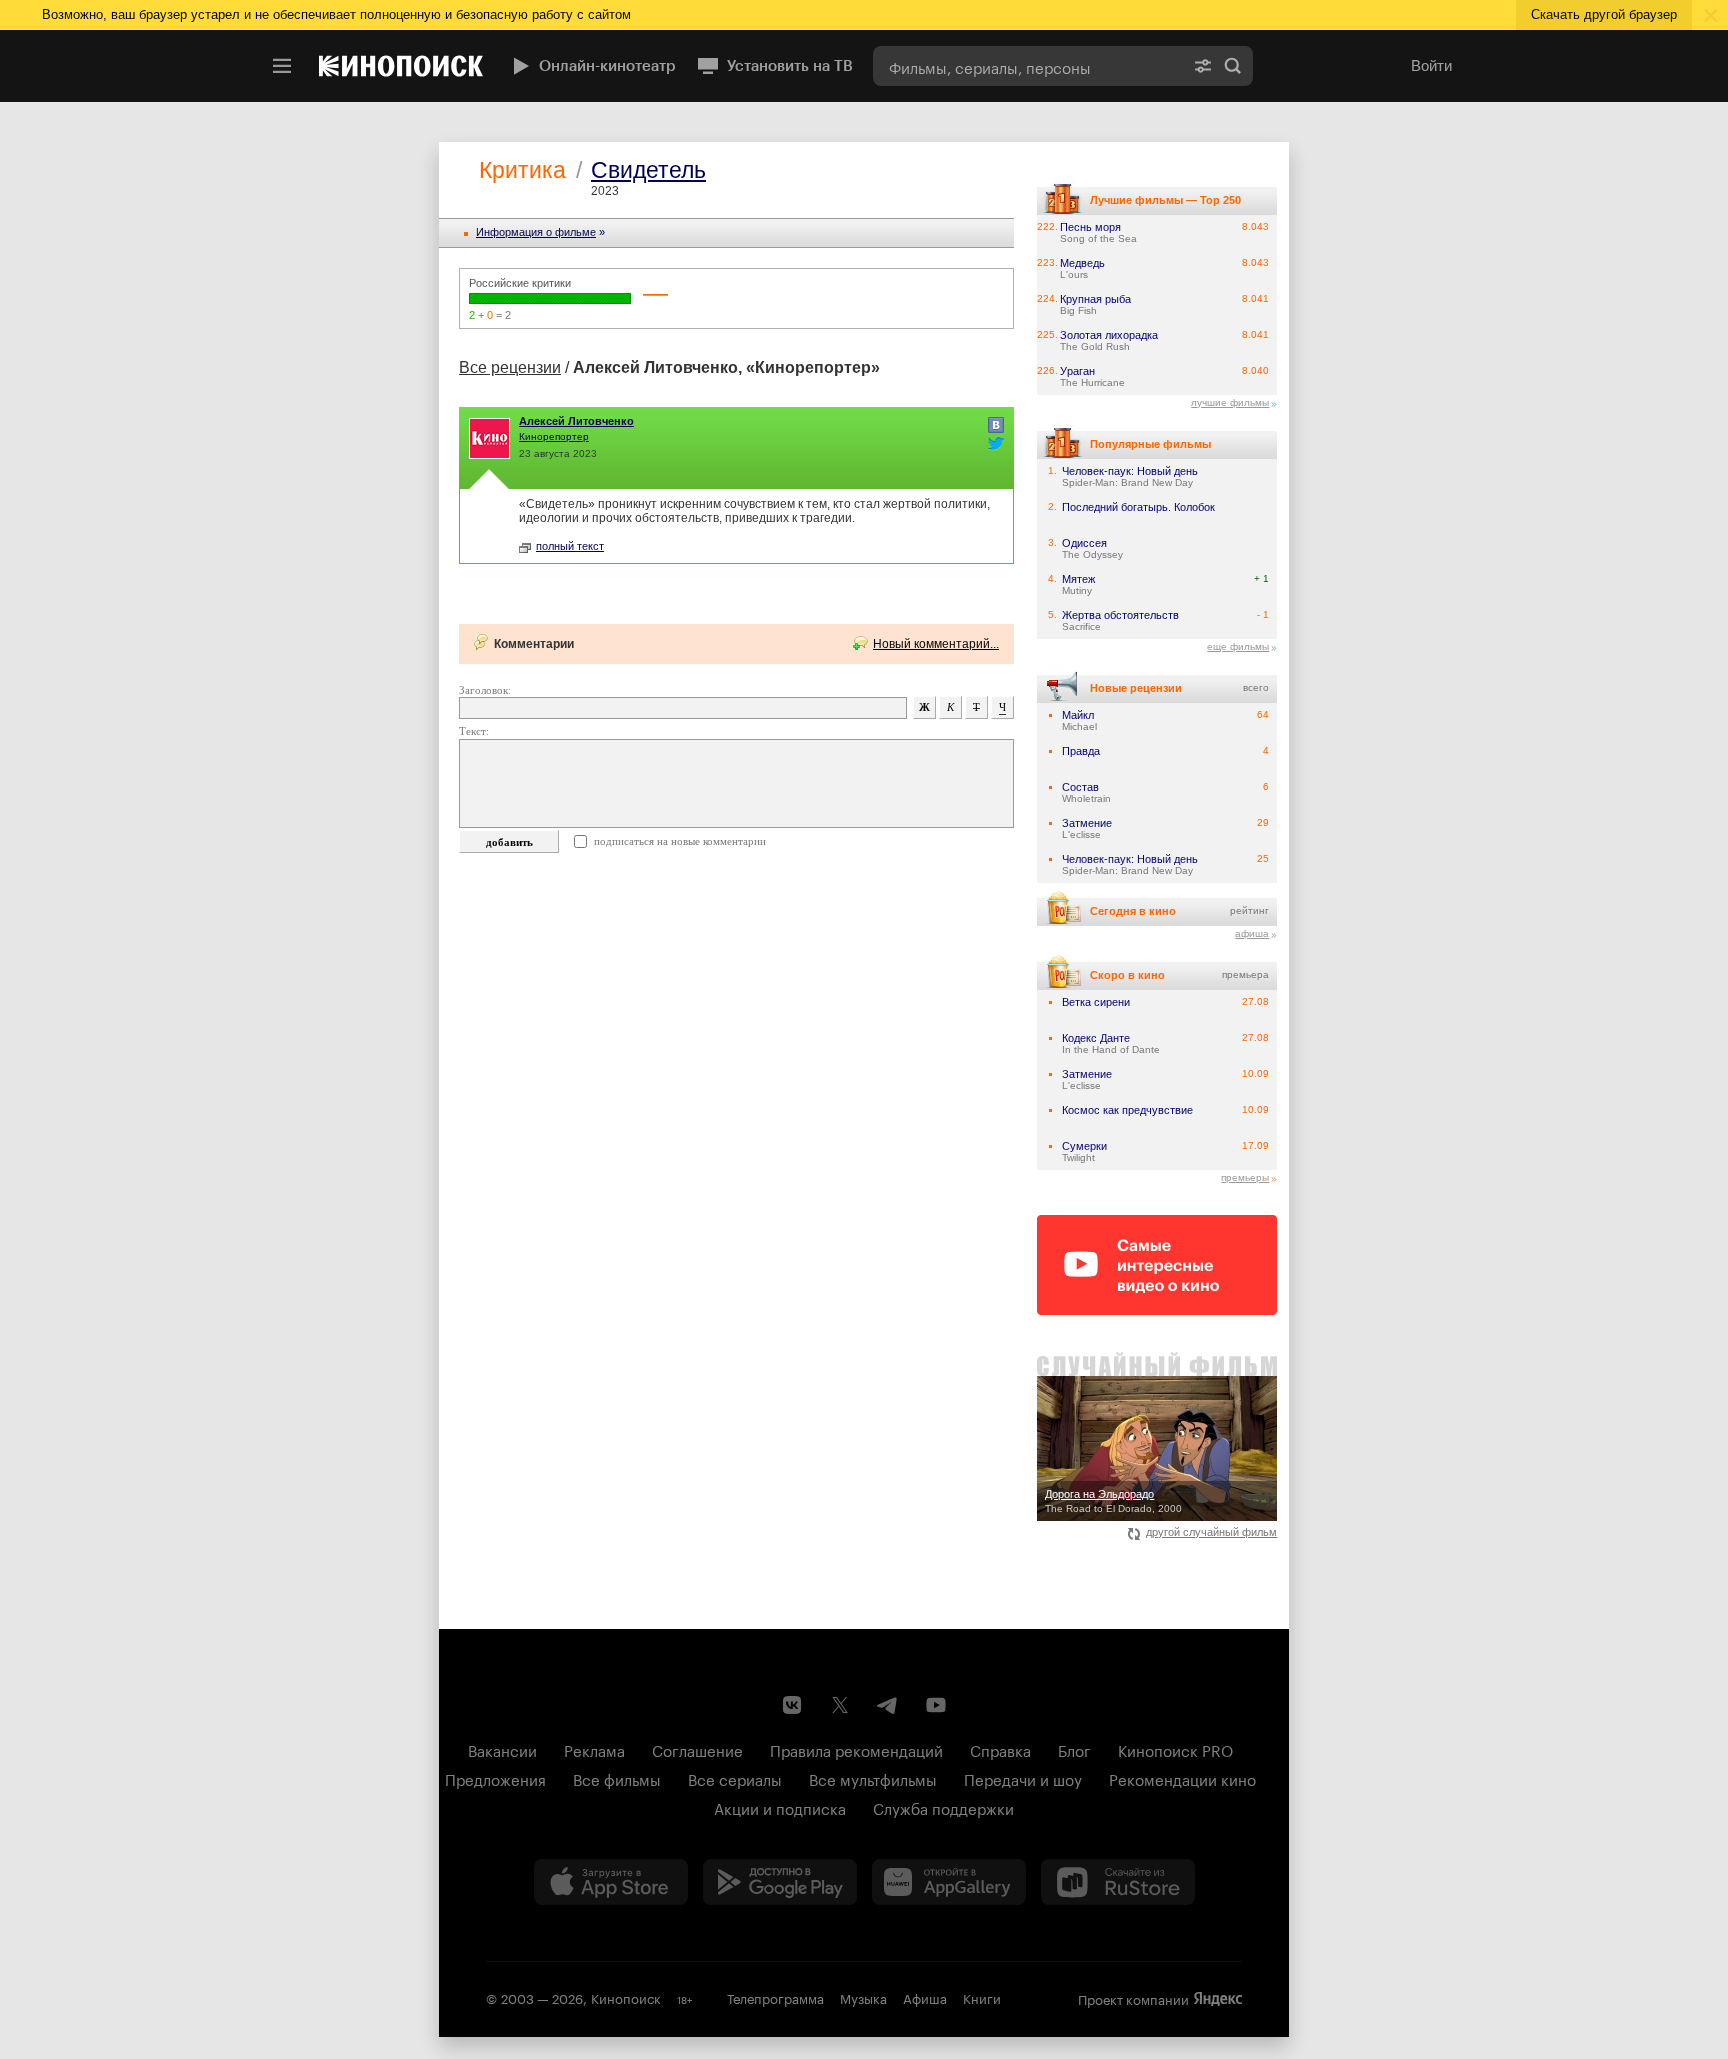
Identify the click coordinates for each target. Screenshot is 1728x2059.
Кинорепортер (554, 436)
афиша (1252, 933)
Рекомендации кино (1182, 1778)
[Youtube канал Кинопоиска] (936, 1705)
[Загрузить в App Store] (611, 1882)
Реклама (594, 1749)
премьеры (1245, 1177)
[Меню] (282, 66)
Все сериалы (735, 1778)
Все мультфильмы (873, 1778)
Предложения (495, 1778)
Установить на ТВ (790, 66)
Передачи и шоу (1023, 1778)
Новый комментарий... (936, 644)
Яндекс (1218, 1999)
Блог (1074, 1749)
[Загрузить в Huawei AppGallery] (949, 1882)
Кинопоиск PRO (1175, 1749)
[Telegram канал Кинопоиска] (888, 1705)
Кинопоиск (626, 1997)
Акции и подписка (780, 1807)
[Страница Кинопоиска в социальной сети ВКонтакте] (792, 1705)
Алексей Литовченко (576, 421)
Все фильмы (617, 1778)
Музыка (863, 1997)
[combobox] (1028, 66)
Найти (1233, 66)
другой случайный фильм (1211, 1532)
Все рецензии (510, 367)
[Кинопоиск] (401, 66)
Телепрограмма (775, 1997)
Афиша (925, 1997)
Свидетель (648, 170)
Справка (1000, 1749)
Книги (982, 1997)
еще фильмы (1238, 646)
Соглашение (697, 1749)
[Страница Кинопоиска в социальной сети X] (840, 1705)
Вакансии (502, 1749)
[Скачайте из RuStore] (1118, 1882)
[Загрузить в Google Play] (780, 1882)
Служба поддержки (943, 1807)
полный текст (570, 546)
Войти (1431, 65)
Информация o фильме (536, 232)
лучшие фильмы (1230, 402)
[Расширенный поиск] (1203, 66)
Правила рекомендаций (856, 1749)
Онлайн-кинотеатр (607, 66)
